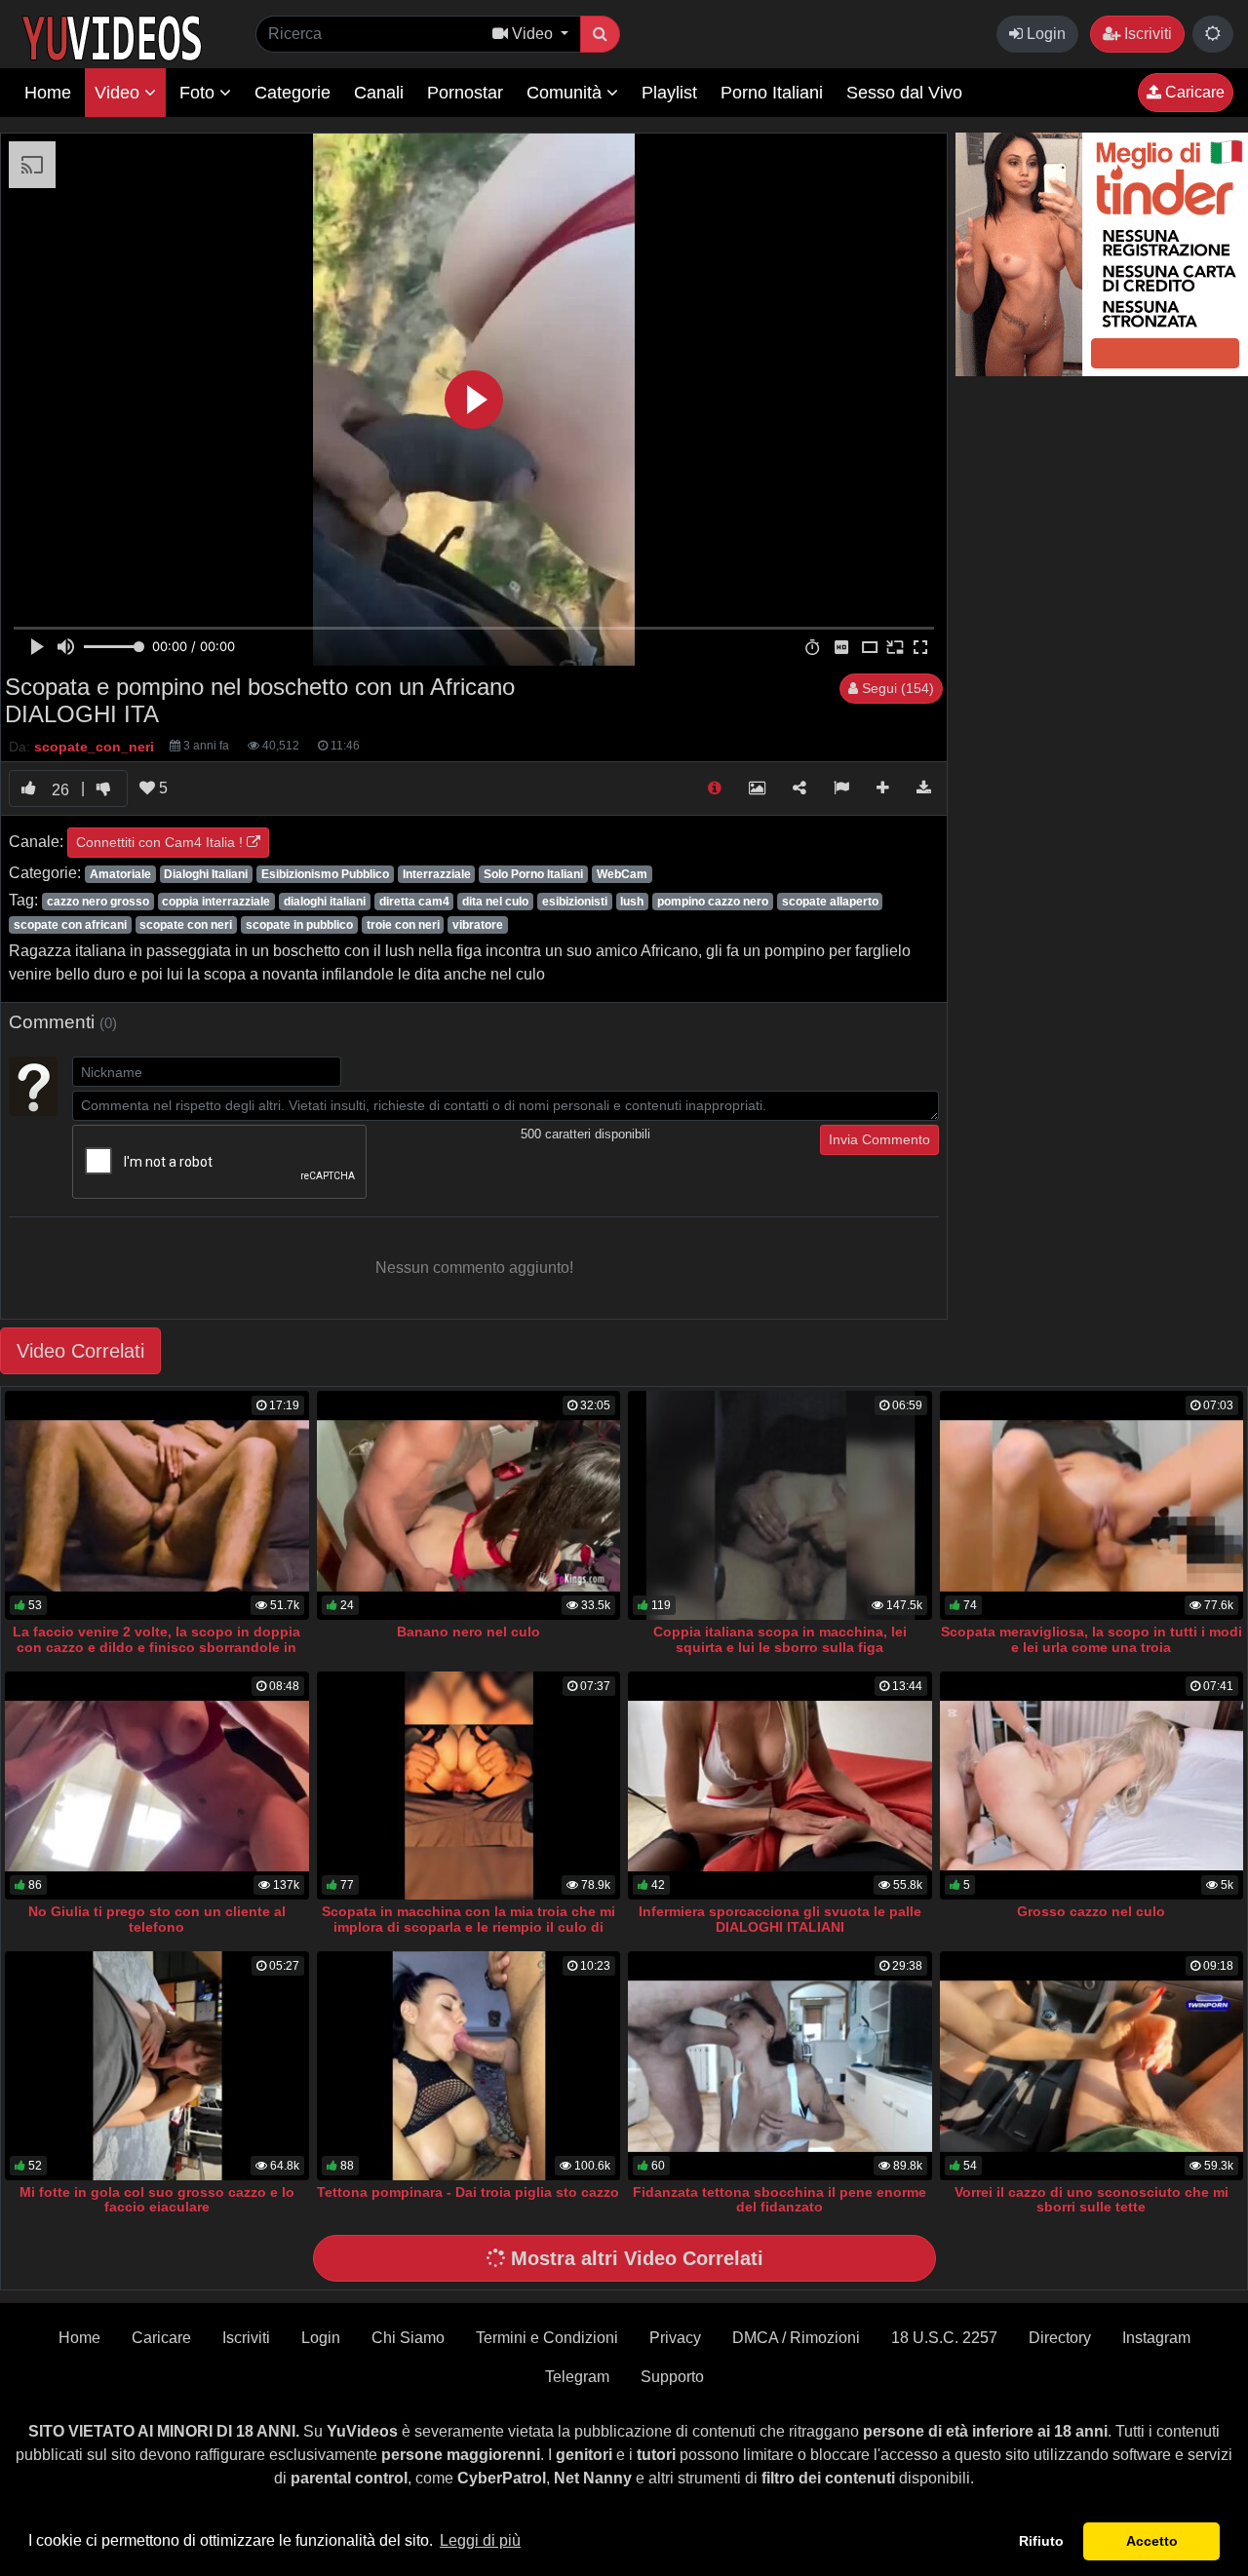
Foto (199, 93)
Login (1044, 34)
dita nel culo (495, 902)
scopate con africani (70, 925)
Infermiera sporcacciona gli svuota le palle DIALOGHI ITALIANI (780, 1919)
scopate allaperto (830, 902)
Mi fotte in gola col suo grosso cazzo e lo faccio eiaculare (157, 2200)
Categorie (292, 93)
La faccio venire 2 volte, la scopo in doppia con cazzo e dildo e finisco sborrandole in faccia (156, 1647)
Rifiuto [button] (1041, 2541)
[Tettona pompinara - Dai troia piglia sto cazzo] (469, 2066)
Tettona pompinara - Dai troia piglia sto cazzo (468, 2192)
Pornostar (465, 93)
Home (48, 93)
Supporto (672, 2377)
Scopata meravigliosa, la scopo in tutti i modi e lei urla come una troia (1092, 1639)
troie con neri (403, 925)
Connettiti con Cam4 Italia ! (161, 842)
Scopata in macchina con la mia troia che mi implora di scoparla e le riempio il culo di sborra (468, 1927)
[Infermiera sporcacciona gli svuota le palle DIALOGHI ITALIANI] (780, 1786)
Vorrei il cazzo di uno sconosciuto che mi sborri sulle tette (1092, 2200)
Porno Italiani (772, 93)
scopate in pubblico (299, 925)
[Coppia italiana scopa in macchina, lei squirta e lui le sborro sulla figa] (780, 1505)
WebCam (622, 874)
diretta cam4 (414, 902)
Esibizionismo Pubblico (325, 874)
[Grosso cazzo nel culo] (1092, 1786)
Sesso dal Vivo (904, 93)
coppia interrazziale (216, 902)
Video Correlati (80, 1351)
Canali (379, 93)
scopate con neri (186, 925)
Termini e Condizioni (547, 2338)
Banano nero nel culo (468, 1632)
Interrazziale (437, 874)
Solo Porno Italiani (533, 874)
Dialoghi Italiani (206, 874)
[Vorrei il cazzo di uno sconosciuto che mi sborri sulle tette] (1092, 2066)
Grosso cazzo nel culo (1091, 1911)
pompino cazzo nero (713, 902)
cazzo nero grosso (98, 902)
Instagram (1156, 2338)
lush (632, 902)
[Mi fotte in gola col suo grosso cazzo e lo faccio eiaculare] (157, 2066)
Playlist (669, 93)
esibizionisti (575, 902)
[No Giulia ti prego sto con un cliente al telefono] (157, 1786)
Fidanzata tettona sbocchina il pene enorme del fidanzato (780, 2200)
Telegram (577, 2377)
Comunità (566, 93)
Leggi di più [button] (480, 2540)
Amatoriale (120, 874)
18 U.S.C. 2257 (944, 2338)
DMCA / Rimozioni (796, 2338)
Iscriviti (1146, 34)
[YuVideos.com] (112, 37)
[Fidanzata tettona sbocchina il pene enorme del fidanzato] (780, 2066)
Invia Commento (879, 1139)
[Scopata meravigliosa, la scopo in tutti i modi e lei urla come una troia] (1092, 1505)
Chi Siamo (408, 2338)
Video (119, 93)
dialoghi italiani (325, 902)
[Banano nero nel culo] (469, 1505)
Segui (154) (896, 688)
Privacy (675, 2338)
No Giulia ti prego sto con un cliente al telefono (157, 1919)
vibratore (478, 925)
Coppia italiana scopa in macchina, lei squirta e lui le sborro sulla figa (780, 1639)
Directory (1060, 2338)
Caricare (1193, 92)
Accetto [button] (1152, 2541)
